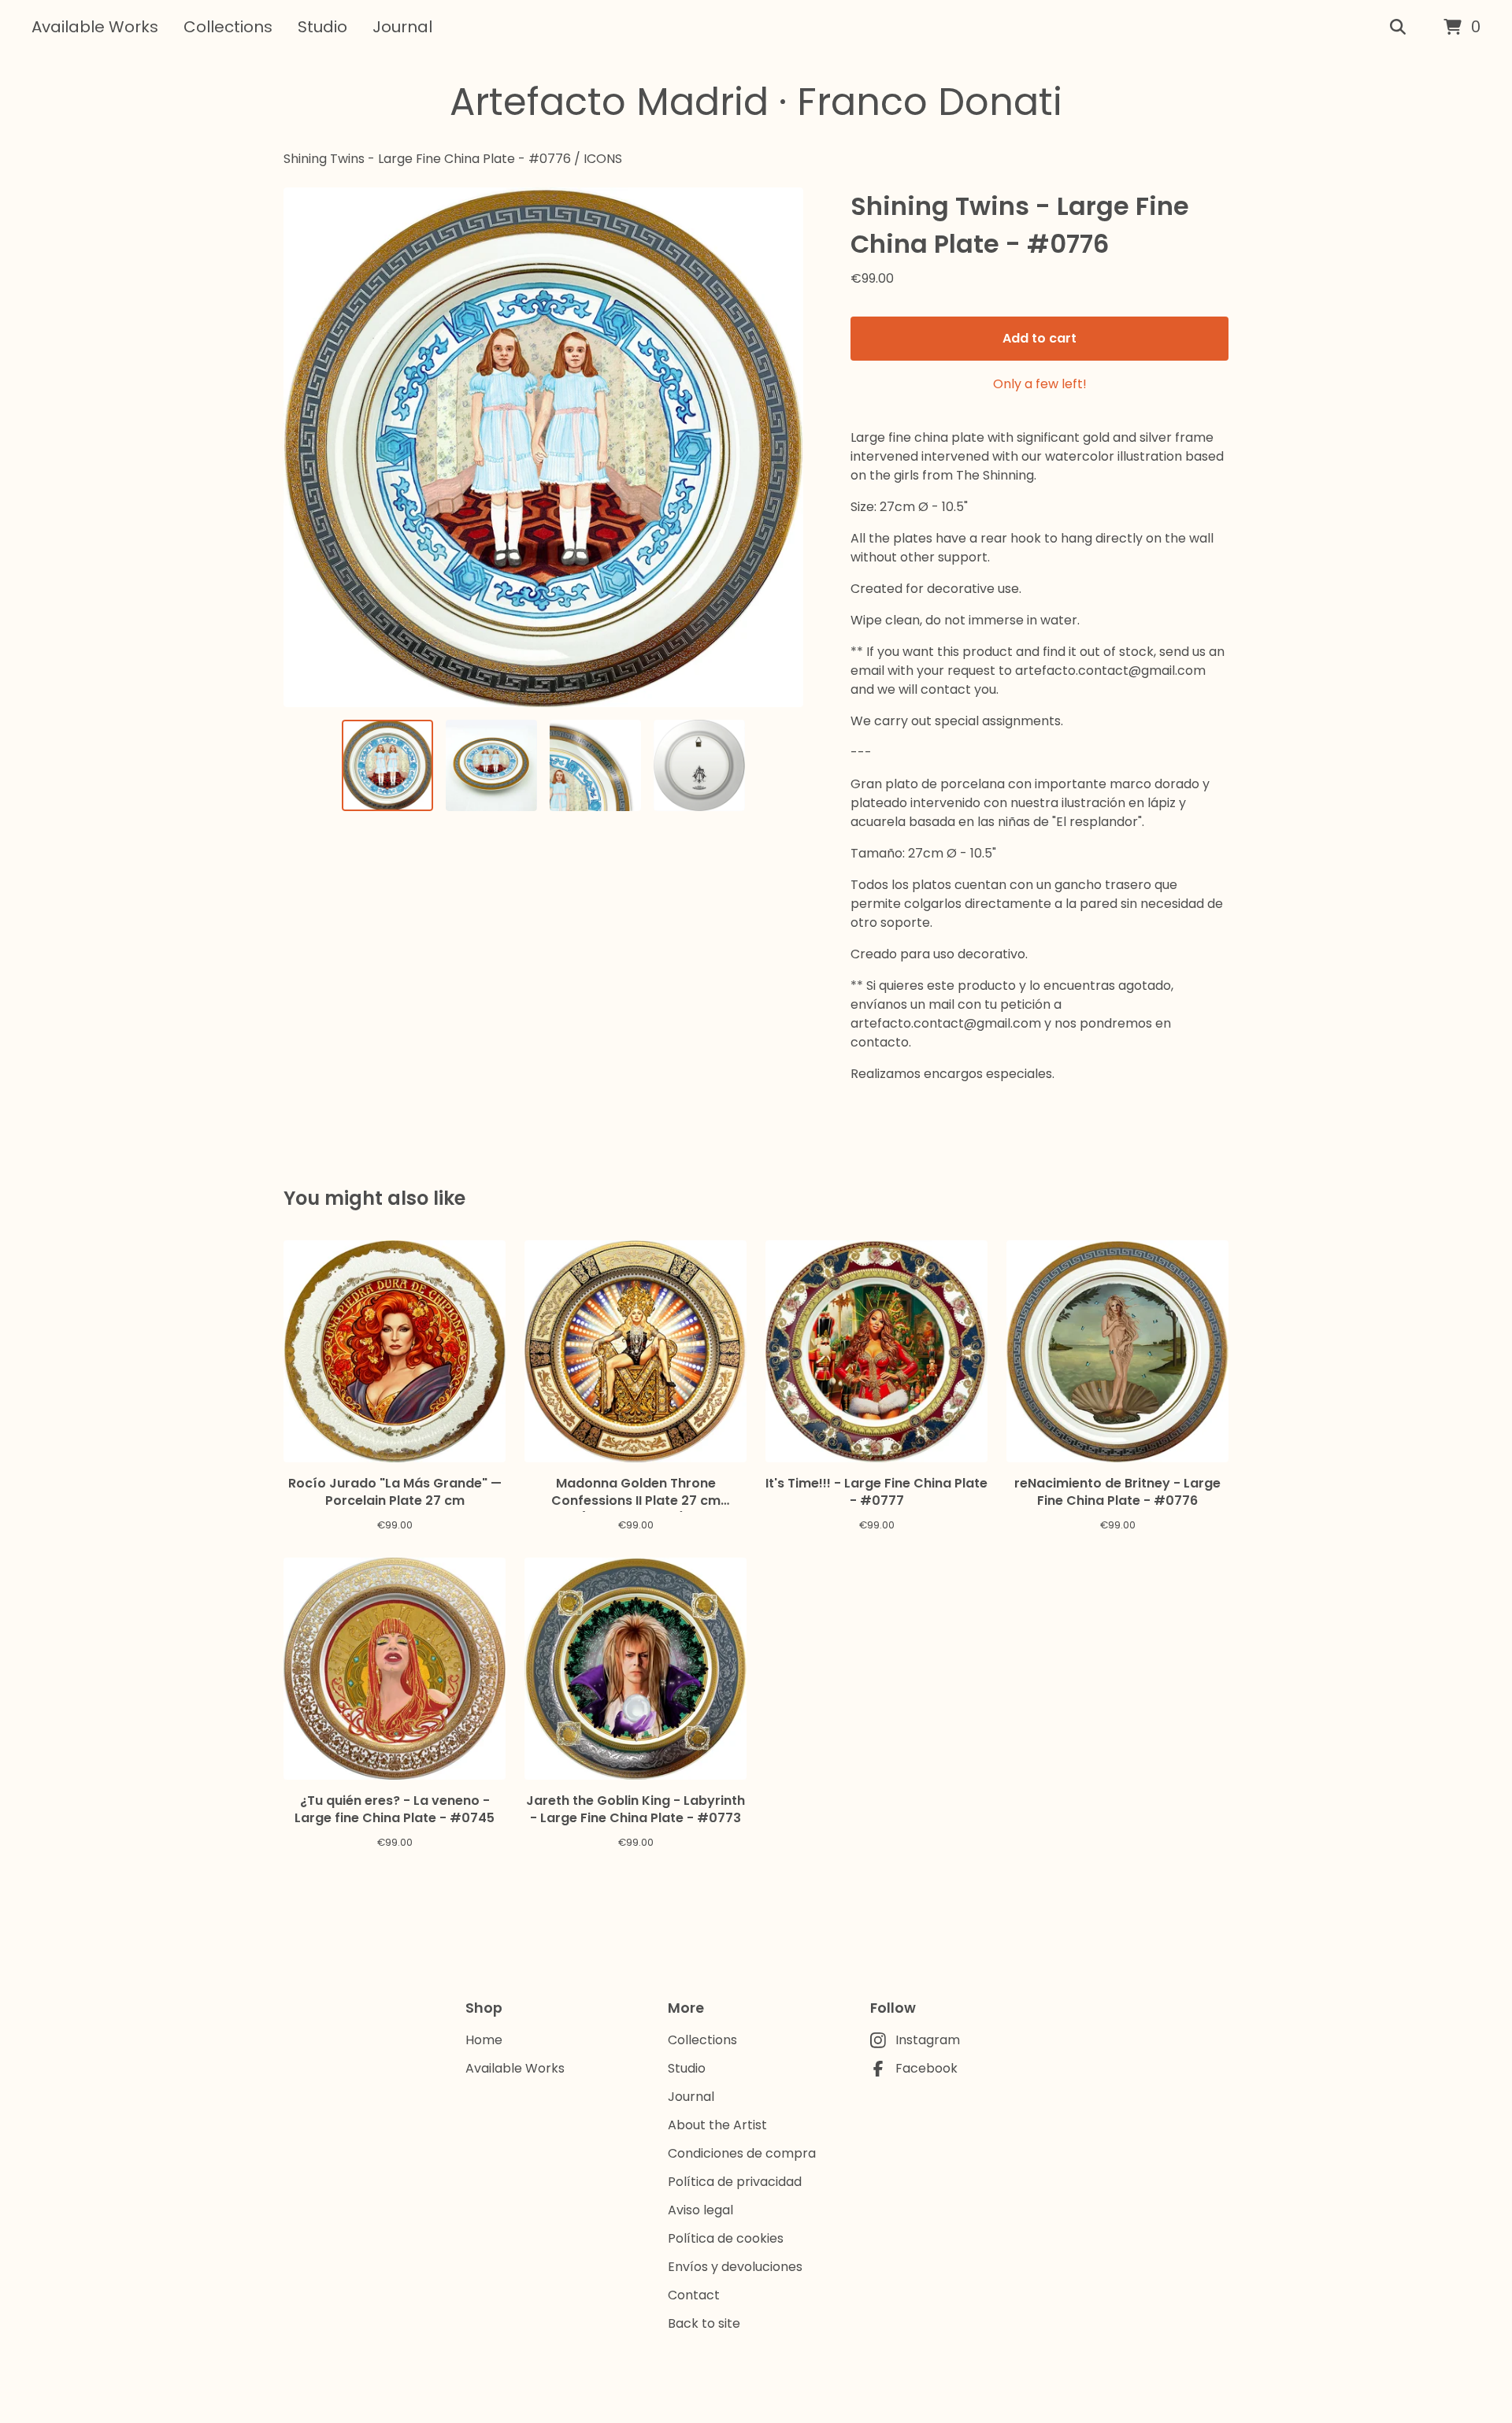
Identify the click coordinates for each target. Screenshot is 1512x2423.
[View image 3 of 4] (595, 765)
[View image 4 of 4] (699, 765)
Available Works (95, 27)
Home (484, 2040)
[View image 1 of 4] (387, 765)
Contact (694, 2295)
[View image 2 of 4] (491, 765)
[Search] (1398, 28)
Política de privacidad (735, 2182)
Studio (322, 27)
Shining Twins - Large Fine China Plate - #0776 (427, 159)
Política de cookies (726, 2238)
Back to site (704, 2323)
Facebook (926, 2068)
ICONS (603, 159)
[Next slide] (781, 447)
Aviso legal (700, 2210)
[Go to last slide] (306, 447)
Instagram (928, 2040)
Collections (228, 27)
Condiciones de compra (742, 2153)
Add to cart (1039, 338)
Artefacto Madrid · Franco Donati (756, 102)
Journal (402, 27)
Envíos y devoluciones (735, 2267)
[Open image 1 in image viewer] (543, 447)
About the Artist (717, 2125)
